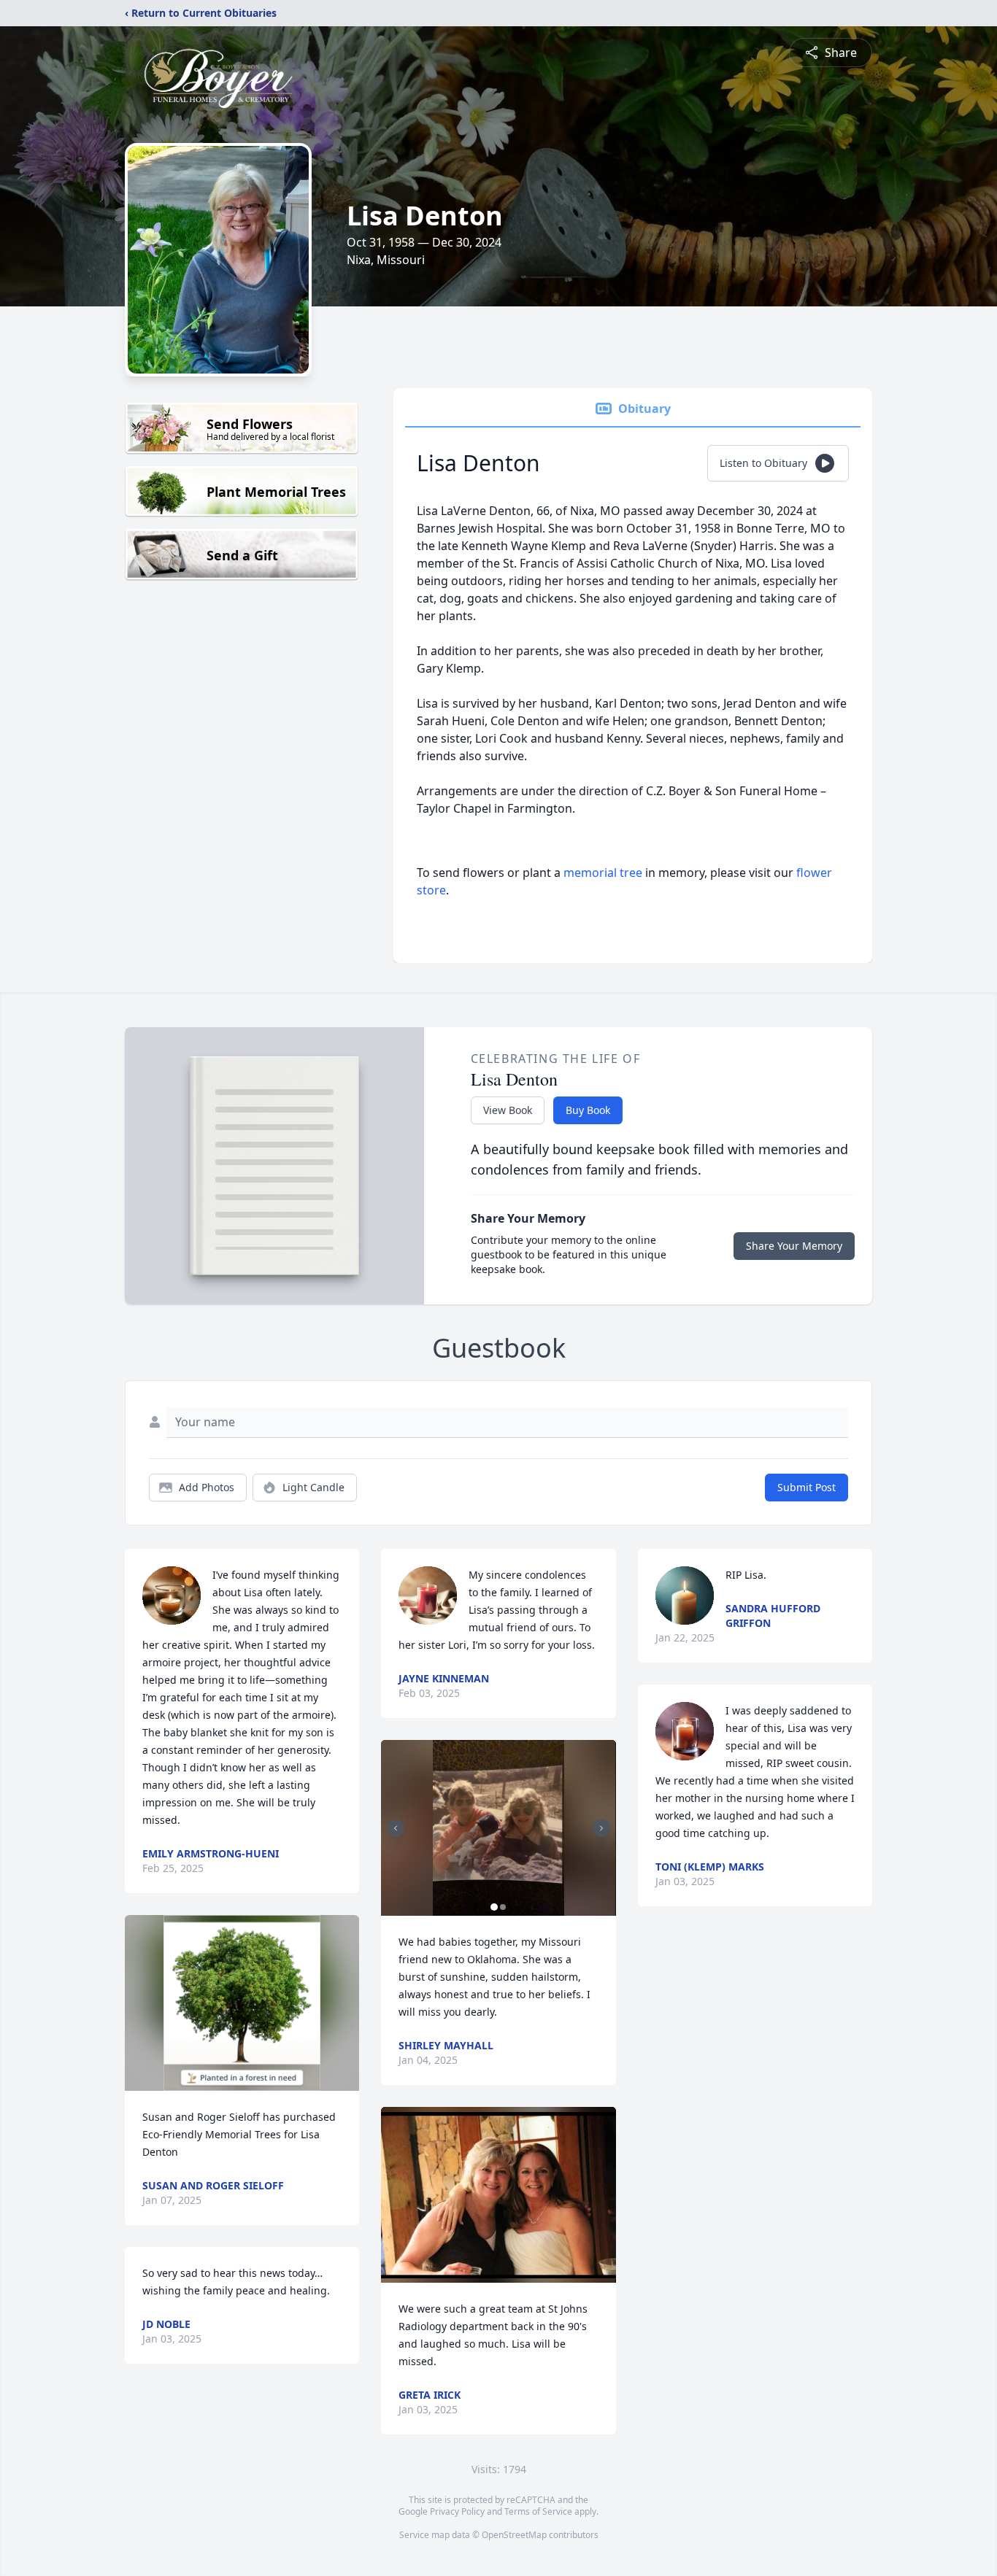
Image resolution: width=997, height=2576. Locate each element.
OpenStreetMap (514, 2535)
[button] (242, 2003)
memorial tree (603, 873)
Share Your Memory (794, 1246)
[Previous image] (396, 1828)
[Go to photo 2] (503, 1907)
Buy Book (588, 1110)
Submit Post (807, 1487)
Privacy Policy (457, 2511)
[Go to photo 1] (494, 1907)
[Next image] (601, 1828)
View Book (508, 1110)
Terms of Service (538, 2511)
